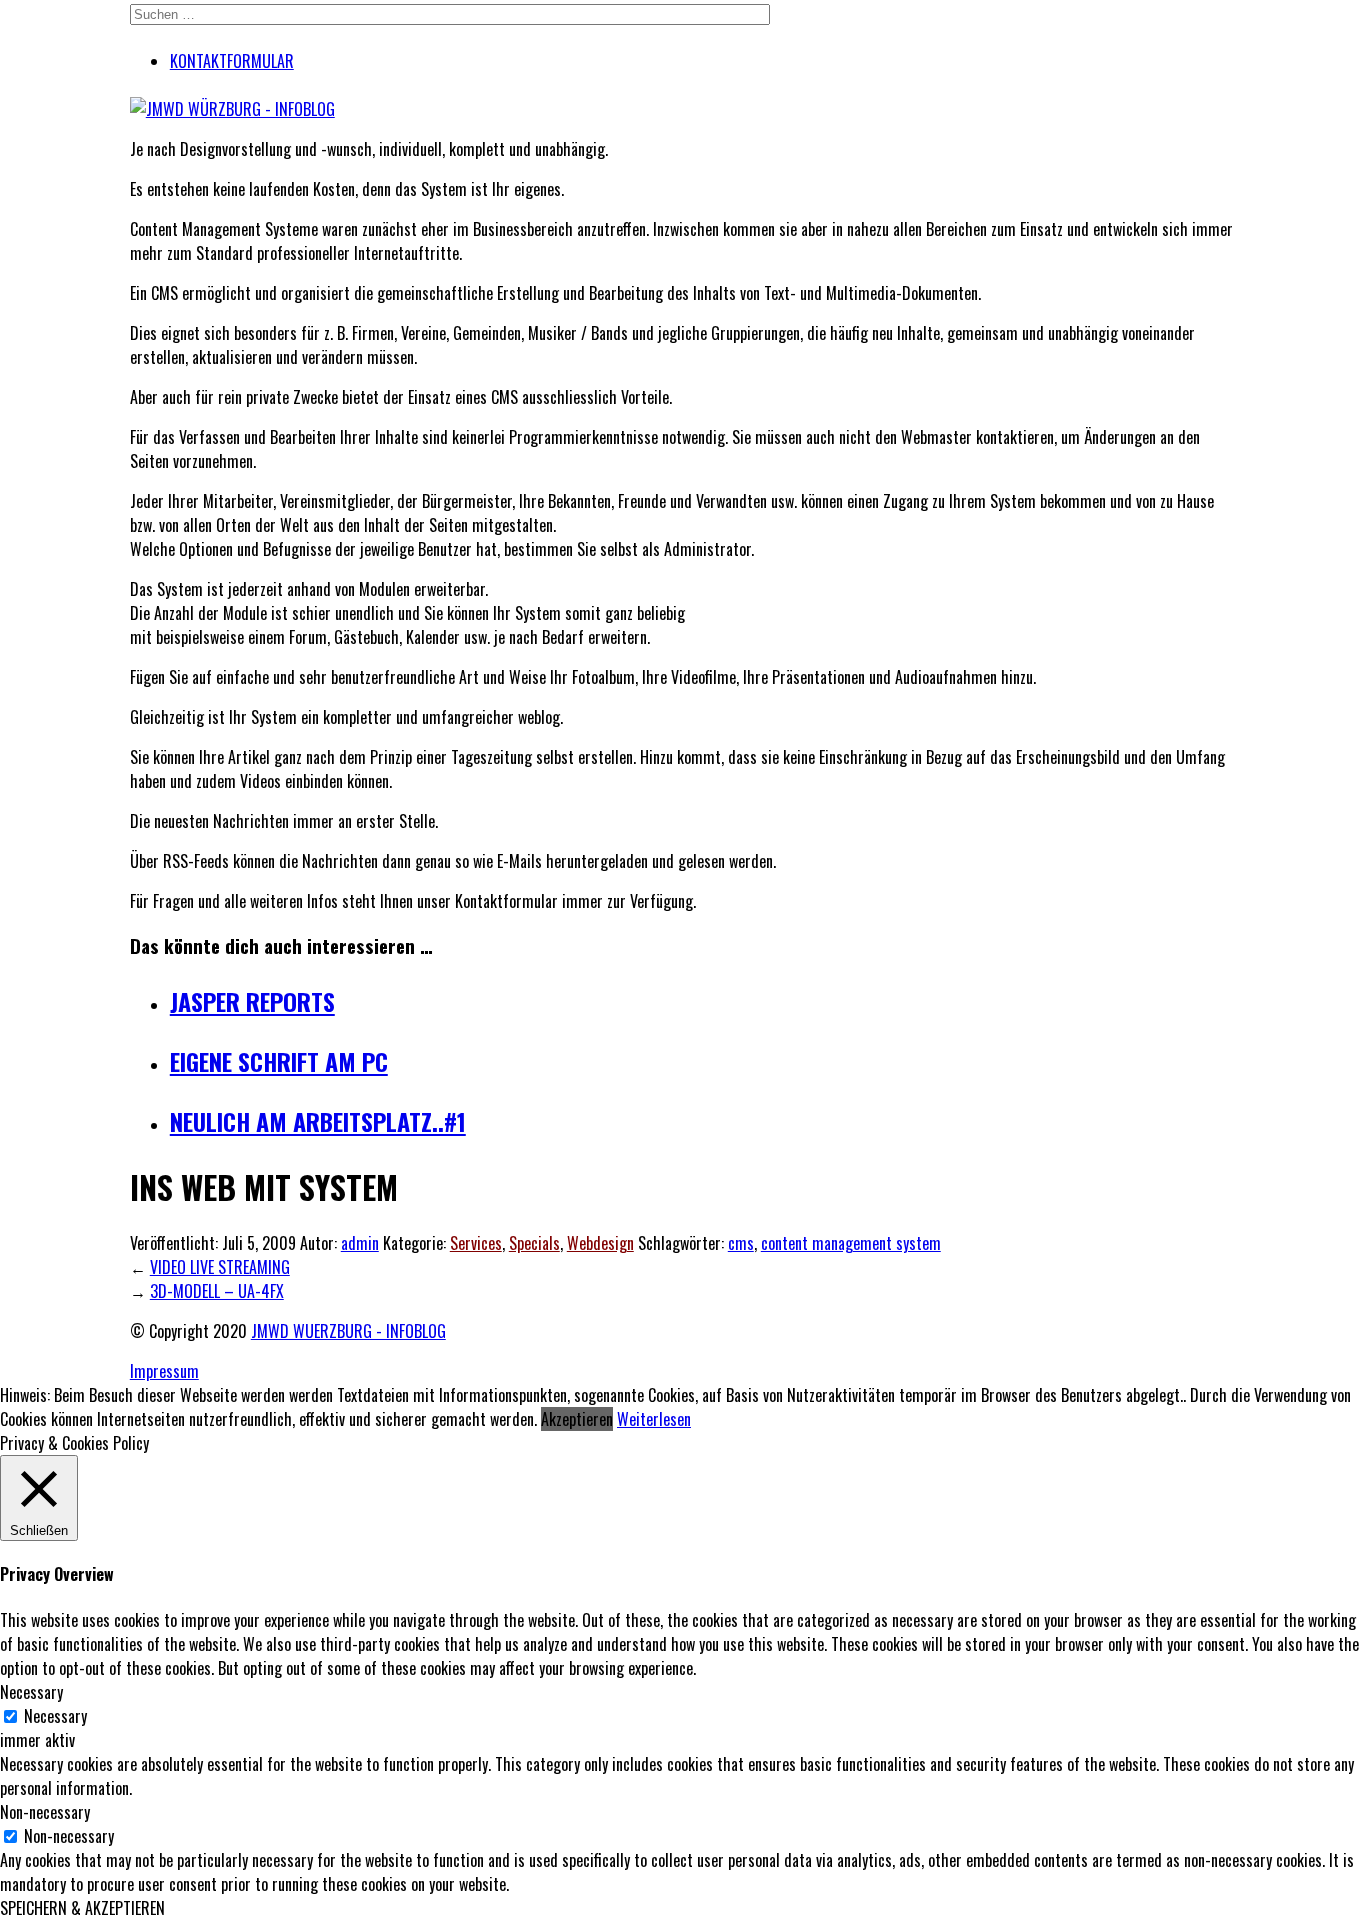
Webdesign (600, 1243)
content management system (851, 1243)
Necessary (55, 1716)
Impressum (164, 1371)
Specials (534, 1243)
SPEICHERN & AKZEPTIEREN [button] (82, 1908)
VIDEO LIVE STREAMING (220, 1267)
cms (741, 1243)
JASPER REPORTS (252, 1001)
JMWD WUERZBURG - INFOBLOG (348, 1331)
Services (476, 1243)
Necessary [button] (31, 1692)
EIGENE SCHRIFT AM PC (279, 1061)
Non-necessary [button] (45, 1812)
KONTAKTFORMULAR (232, 61)
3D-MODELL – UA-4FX (217, 1291)
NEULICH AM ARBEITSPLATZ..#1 (318, 1121)
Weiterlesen (654, 1419)
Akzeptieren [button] (577, 1419)
